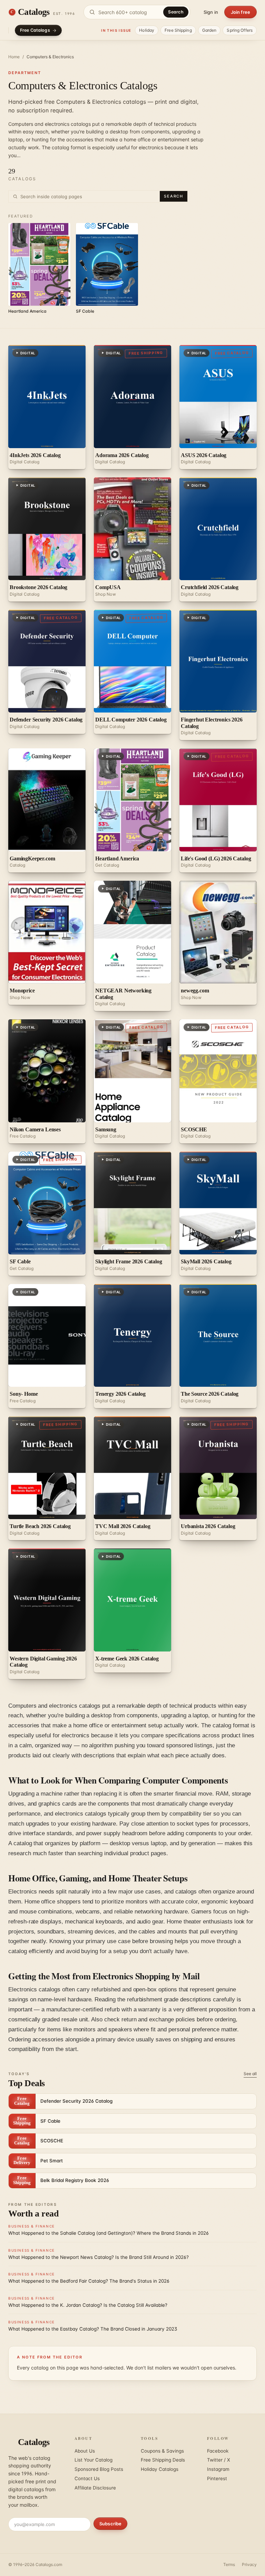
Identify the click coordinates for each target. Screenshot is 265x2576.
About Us (85, 2451)
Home (14, 57)
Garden (209, 30)
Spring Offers (240, 30)
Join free (241, 12)
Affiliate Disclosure (95, 2488)
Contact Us (87, 2478)
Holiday (147, 30)
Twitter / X (219, 2460)
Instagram (218, 2469)
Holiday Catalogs (160, 2469)
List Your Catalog (94, 2460)
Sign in (211, 12)
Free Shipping (178, 30)
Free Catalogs (35, 30)
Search (176, 12)
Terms (229, 2564)
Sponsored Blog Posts (99, 2469)
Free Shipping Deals (163, 2460)
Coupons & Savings (162, 2451)
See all (250, 2074)
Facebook (218, 2451)
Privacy (249, 2564)
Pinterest (217, 2478)
